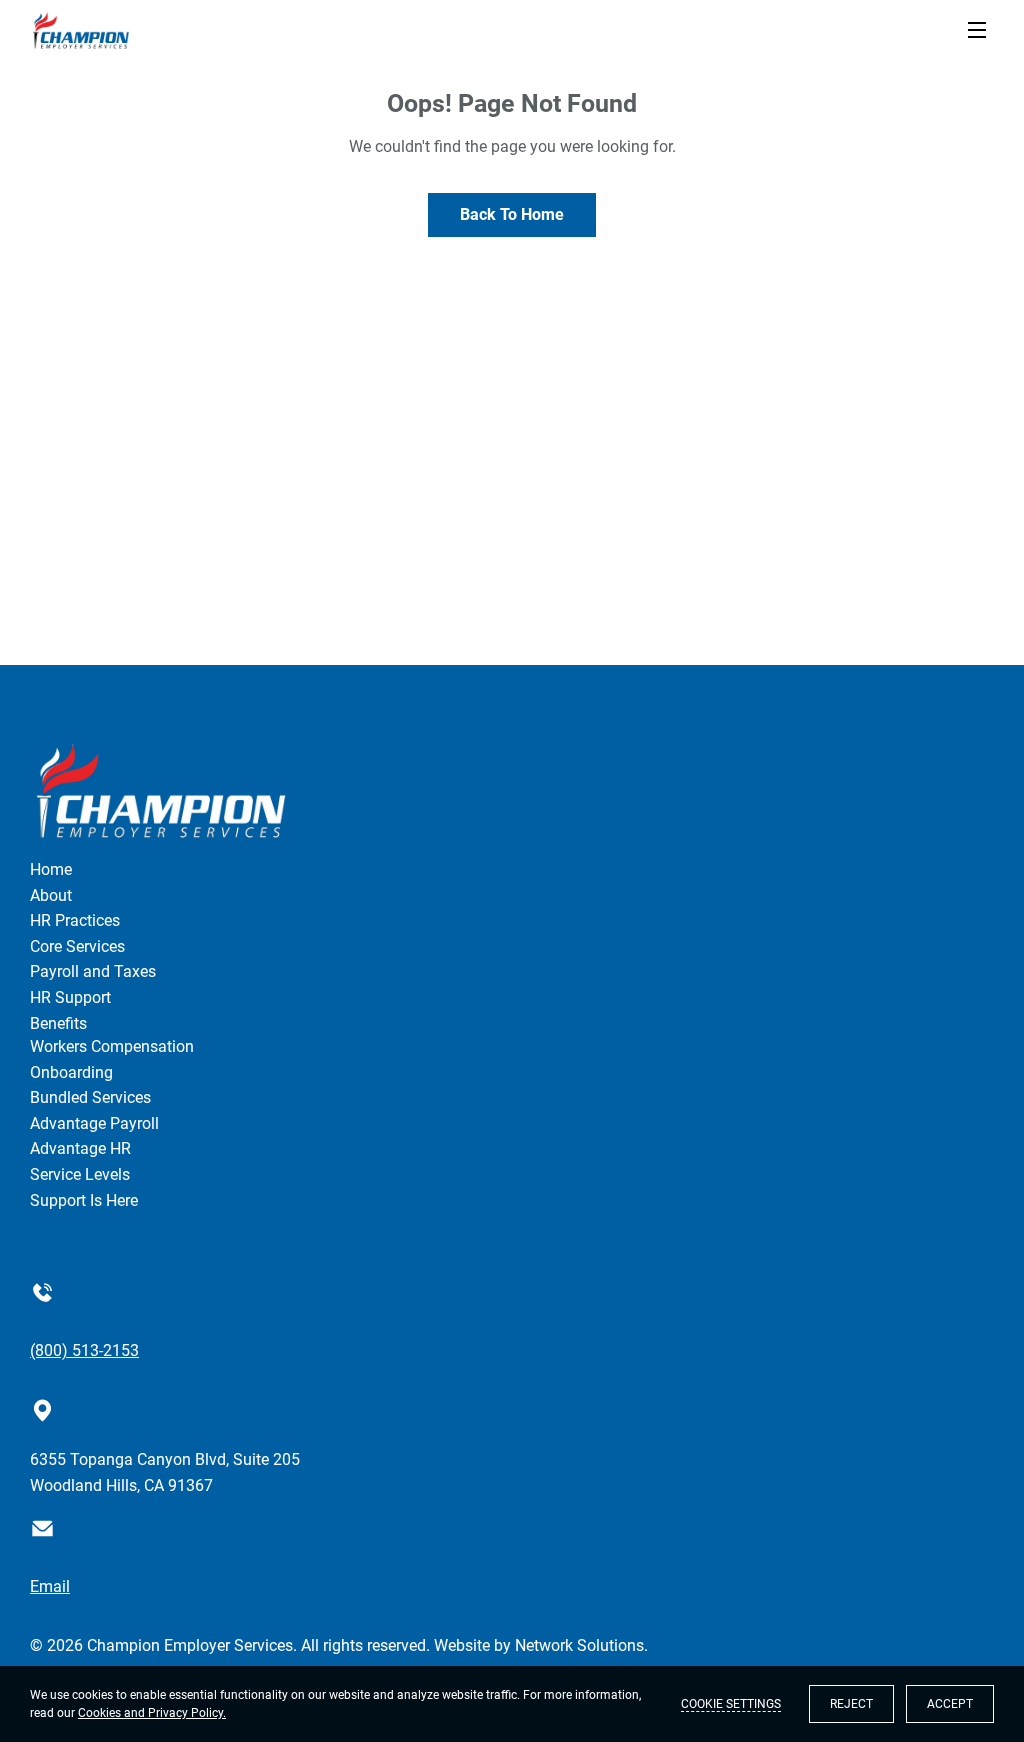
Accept (950, 1704)
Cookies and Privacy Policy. (152, 1713)
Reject (851, 1704)
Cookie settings (731, 1704)
